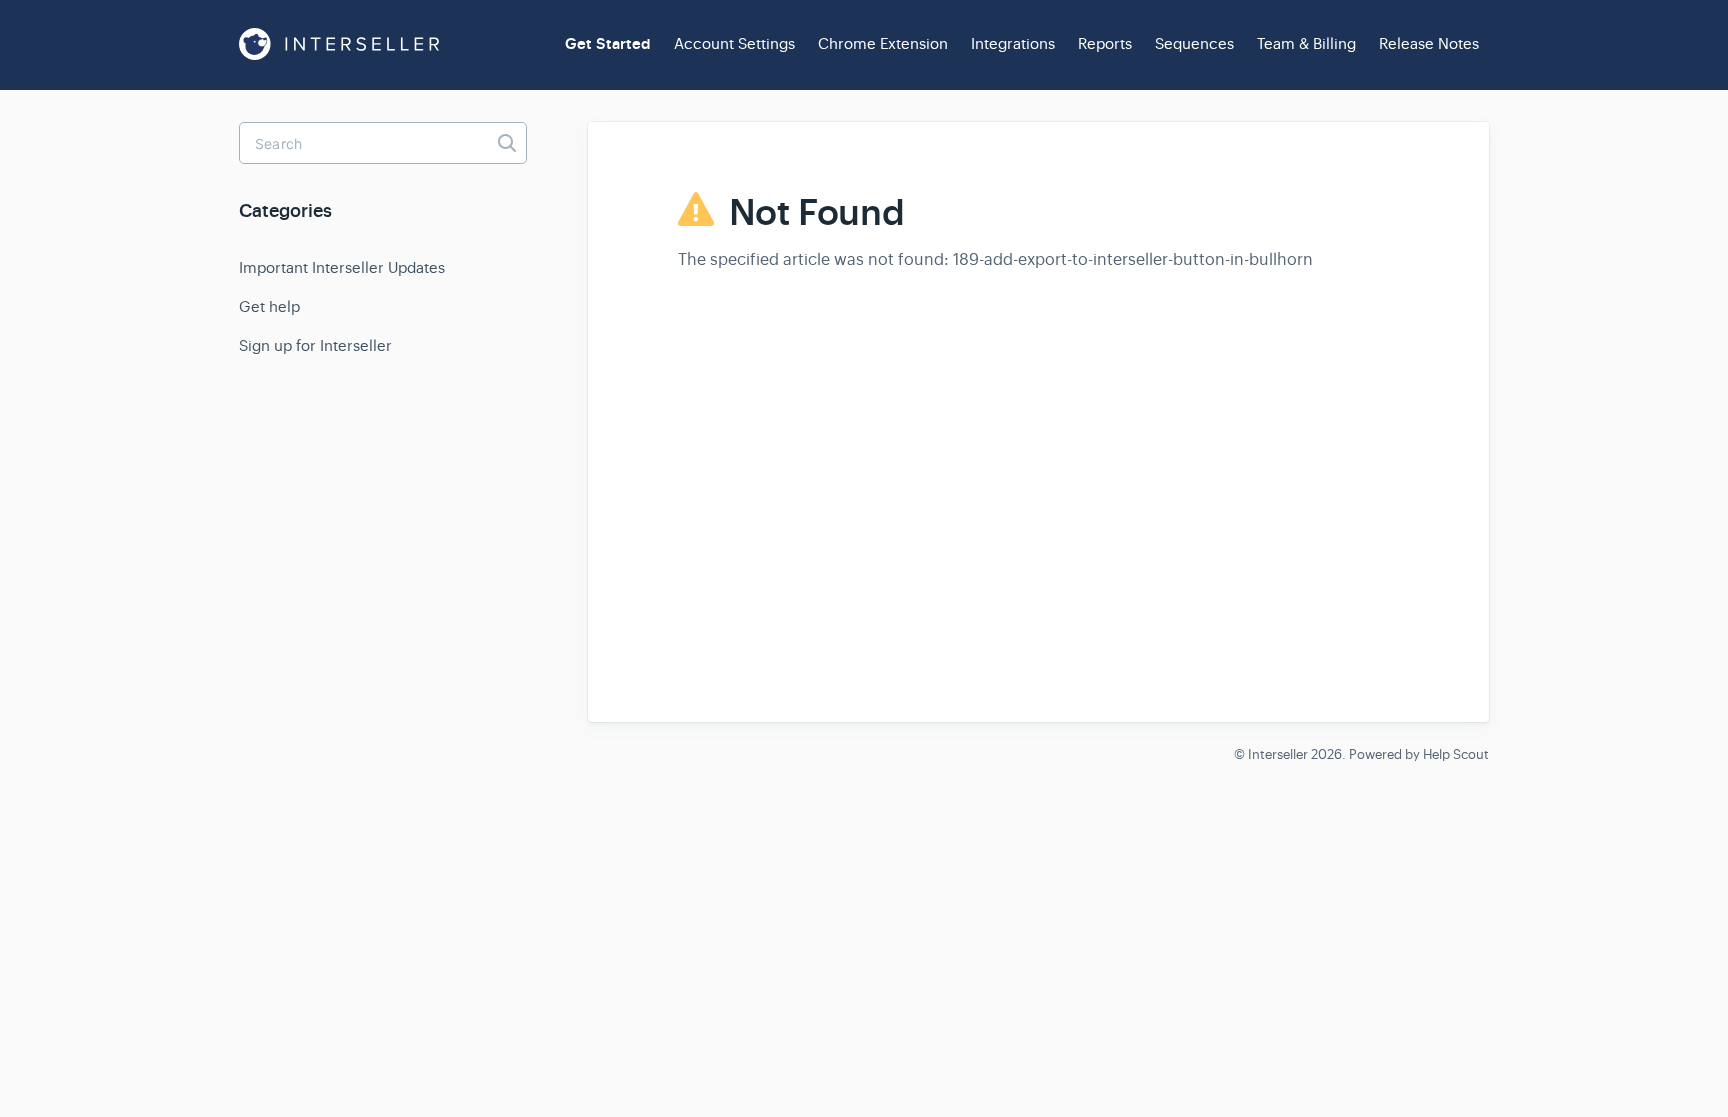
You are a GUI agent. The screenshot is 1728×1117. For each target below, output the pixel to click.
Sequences (1194, 43)
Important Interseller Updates (342, 267)
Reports (1105, 43)
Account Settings (734, 43)
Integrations (1013, 43)
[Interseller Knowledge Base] (339, 44)
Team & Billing (1306, 43)
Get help (269, 306)
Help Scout (1456, 754)
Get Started (608, 44)
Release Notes (1429, 43)
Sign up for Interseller (315, 345)
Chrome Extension (883, 43)
